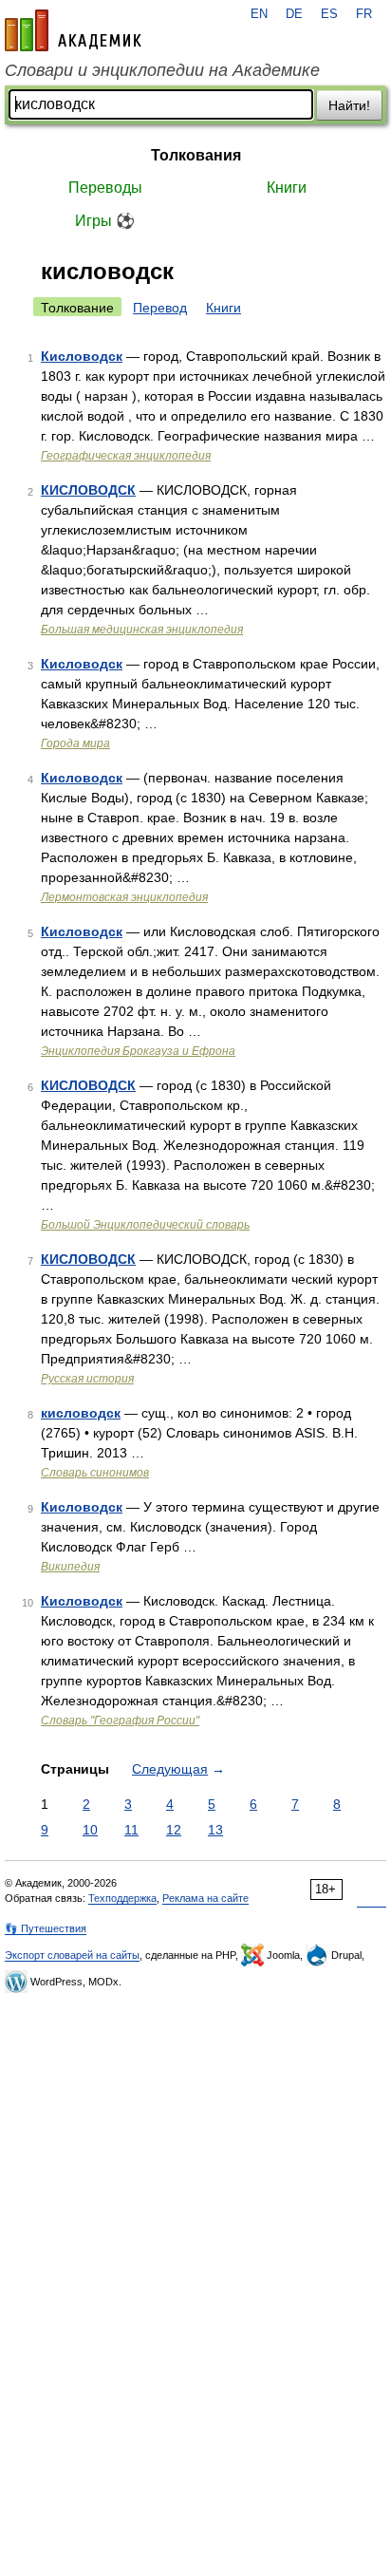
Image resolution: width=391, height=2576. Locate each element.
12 (174, 1830)
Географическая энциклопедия (126, 456)
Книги (287, 188)
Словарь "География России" (120, 1720)
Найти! (349, 105)
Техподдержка (122, 1898)
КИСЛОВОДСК (88, 490)
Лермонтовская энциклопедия (124, 897)
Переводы (105, 188)
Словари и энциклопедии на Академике (162, 70)
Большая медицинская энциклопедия (142, 630)
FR (364, 14)
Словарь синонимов (95, 1473)
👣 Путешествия (46, 1928)
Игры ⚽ (105, 221)
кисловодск (81, 1413)
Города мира (75, 743)
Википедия (70, 1567)
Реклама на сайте (205, 1898)
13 (215, 1830)
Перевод (160, 308)
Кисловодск (82, 356)
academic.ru (73, 30)
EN (259, 14)
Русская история (87, 1379)
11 (131, 1830)
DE (294, 14)
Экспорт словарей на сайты (72, 1955)
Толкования (196, 155)
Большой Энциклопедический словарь (145, 1225)
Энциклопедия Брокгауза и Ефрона (138, 1051)
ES (329, 14)
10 (90, 1830)
